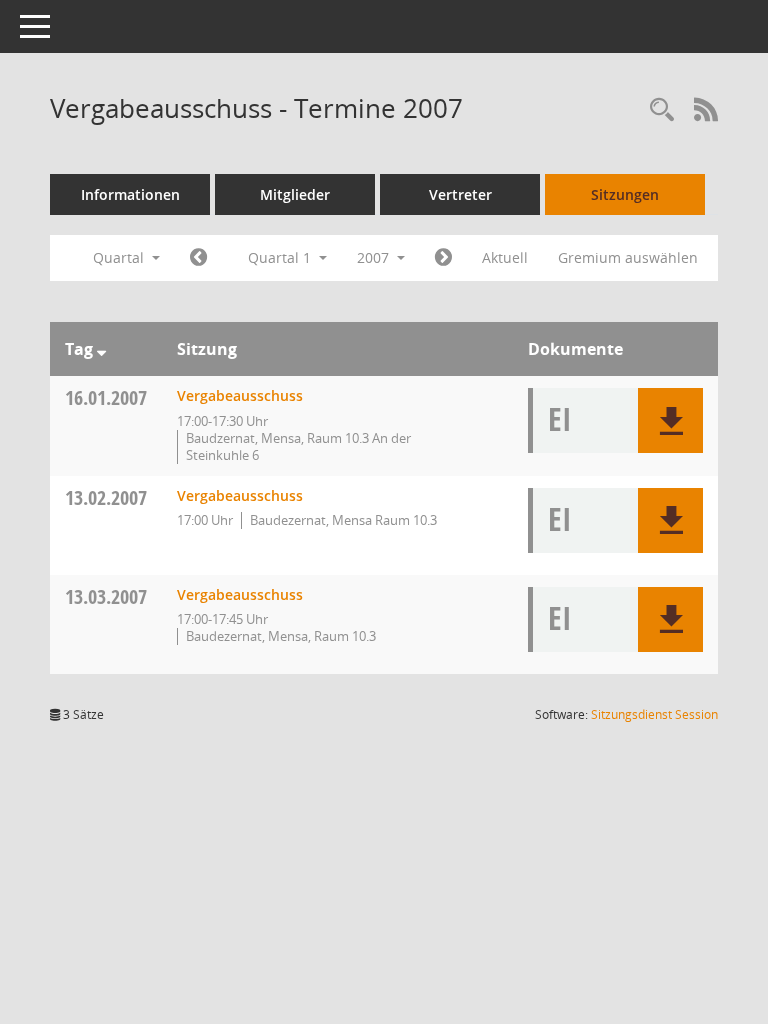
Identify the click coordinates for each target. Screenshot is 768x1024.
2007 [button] (375, 257)
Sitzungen (625, 194)
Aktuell (505, 257)
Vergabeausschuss (240, 395)
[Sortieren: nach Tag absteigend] (101, 349)
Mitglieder (295, 194)
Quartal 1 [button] (281, 257)
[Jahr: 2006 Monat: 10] (198, 258)
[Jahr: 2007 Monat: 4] (443, 258)
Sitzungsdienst (654, 714)
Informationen (130, 194)
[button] (670, 420)
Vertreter (460, 194)
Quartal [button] (120, 257)
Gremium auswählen (628, 257)
